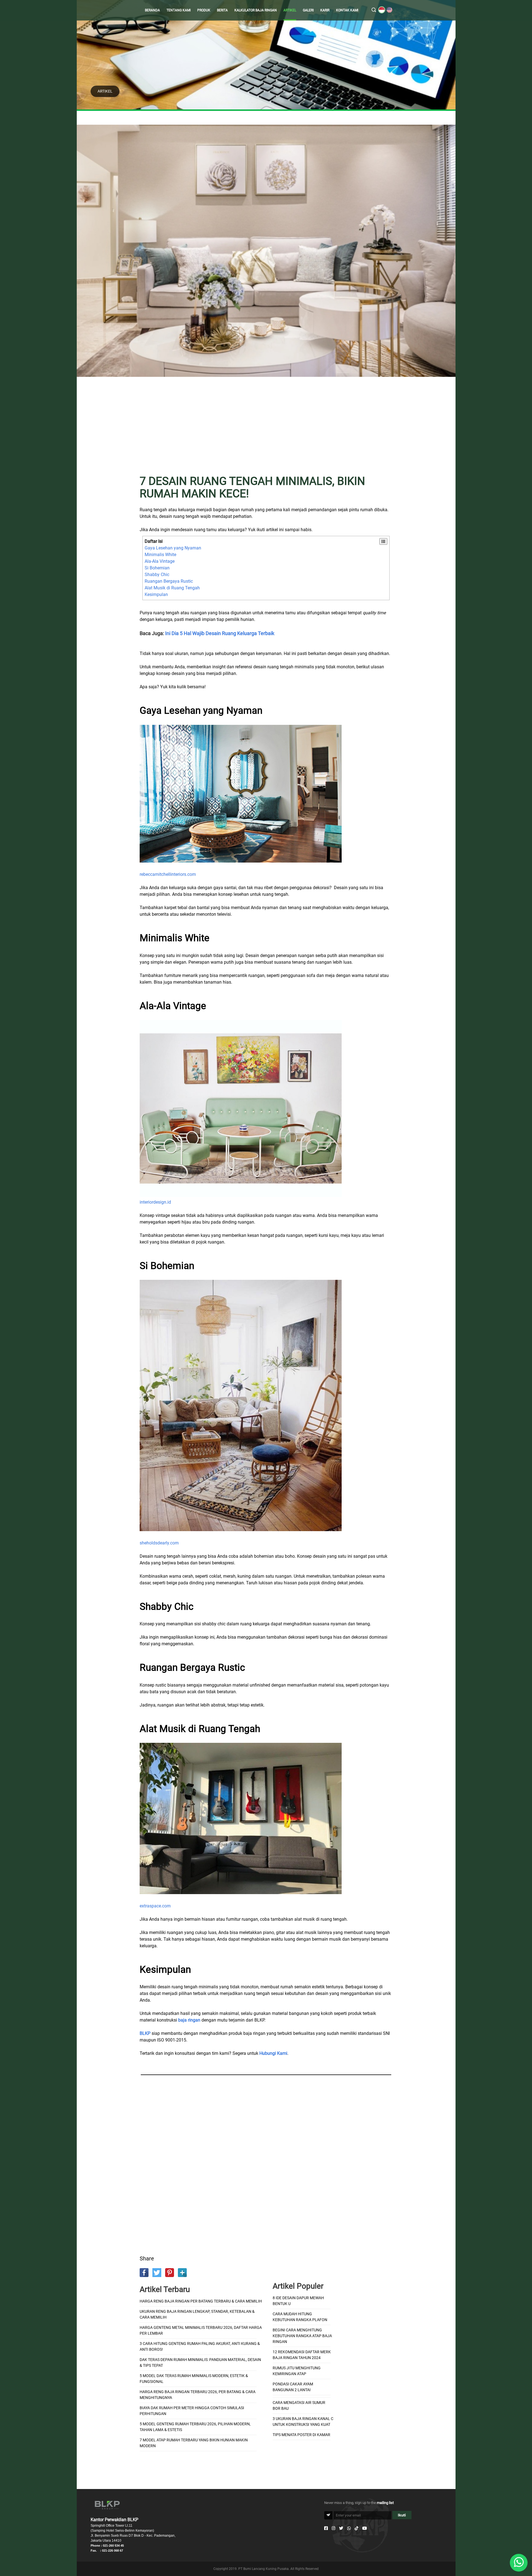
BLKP (145, 2033)
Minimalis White (160, 555)
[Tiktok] (356, 2528)
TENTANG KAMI (179, 10)
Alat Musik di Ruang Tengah (172, 588)
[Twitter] (341, 2528)
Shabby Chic (157, 575)
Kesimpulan (156, 594)
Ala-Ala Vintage (160, 561)
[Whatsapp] (349, 2528)
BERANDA (152, 10)
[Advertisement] (266, 429)
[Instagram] (333, 2528)
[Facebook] (326, 2528)
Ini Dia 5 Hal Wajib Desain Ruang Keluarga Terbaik (220, 633)
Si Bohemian (157, 568)
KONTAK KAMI (347, 10)
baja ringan (189, 2020)
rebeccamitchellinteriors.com (168, 874)
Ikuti (402, 2515)
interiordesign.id (155, 1202)
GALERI (308, 10)
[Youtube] (365, 2528)
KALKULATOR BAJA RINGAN (256, 10)
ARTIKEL (290, 10)
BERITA (222, 10)
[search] (374, 10)
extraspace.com (155, 1906)
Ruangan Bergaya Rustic (169, 581)
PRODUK (204, 10)
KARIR (325, 10)
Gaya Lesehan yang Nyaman (173, 548)
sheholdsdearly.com (159, 1543)
